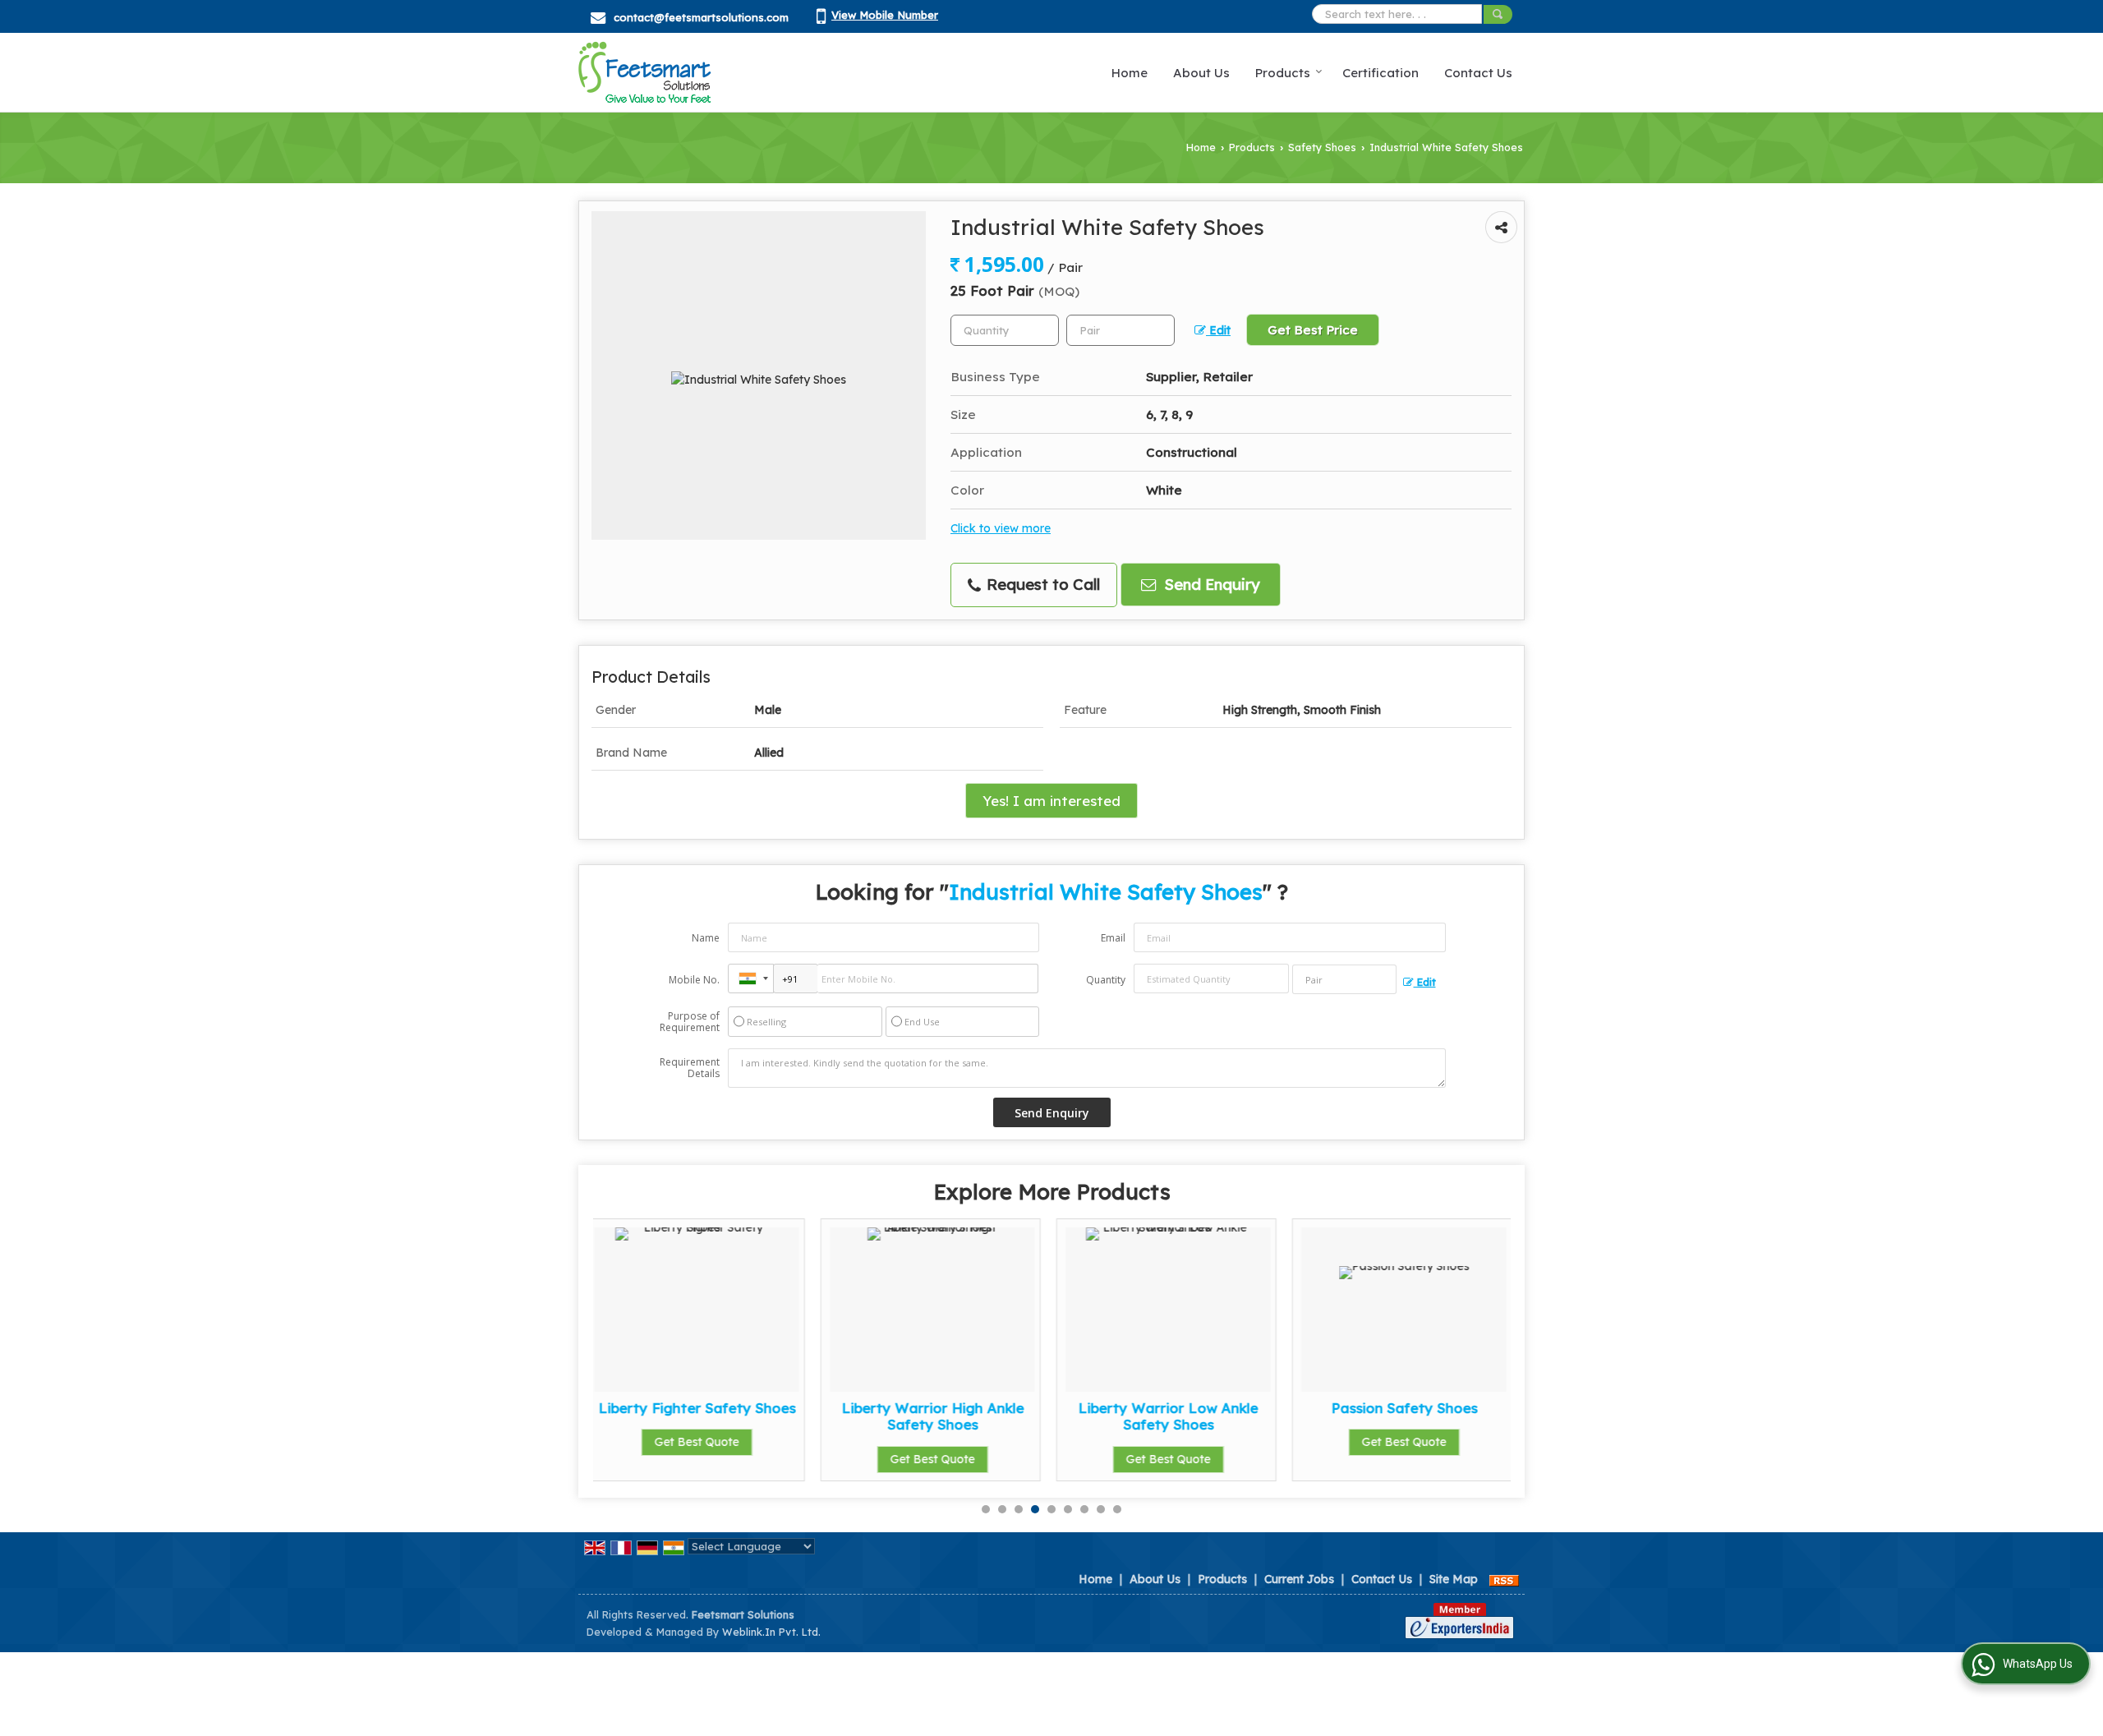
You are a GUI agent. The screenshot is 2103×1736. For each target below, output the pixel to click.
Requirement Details (690, 1068)
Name (706, 938)
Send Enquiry (1210, 585)
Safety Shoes (1322, 147)
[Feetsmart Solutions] (645, 72)
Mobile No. (694, 980)
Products (1283, 73)
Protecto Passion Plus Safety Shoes (1414, 1416)
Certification (1381, 73)
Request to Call (1041, 585)
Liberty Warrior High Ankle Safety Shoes (706, 1416)
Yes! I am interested (1051, 801)
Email (1113, 938)
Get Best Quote (707, 1459)
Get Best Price (1313, 330)
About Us (1201, 73)
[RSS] (1504, 1579)
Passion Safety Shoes (1178, 1408)
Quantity (1106, 980)
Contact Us (1478, 73)
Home (1130, 73)
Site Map (1454, 1579)
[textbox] (1121, 330)
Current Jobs (1299, 1579)
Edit (1218, 330)
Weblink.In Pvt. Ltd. (771, 1632)
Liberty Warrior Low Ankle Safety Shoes (943, 1416)
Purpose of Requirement (690, 1022)
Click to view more (1001, 528)
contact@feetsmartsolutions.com (701, 17)
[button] (885, 15)
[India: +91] (751, 979)
